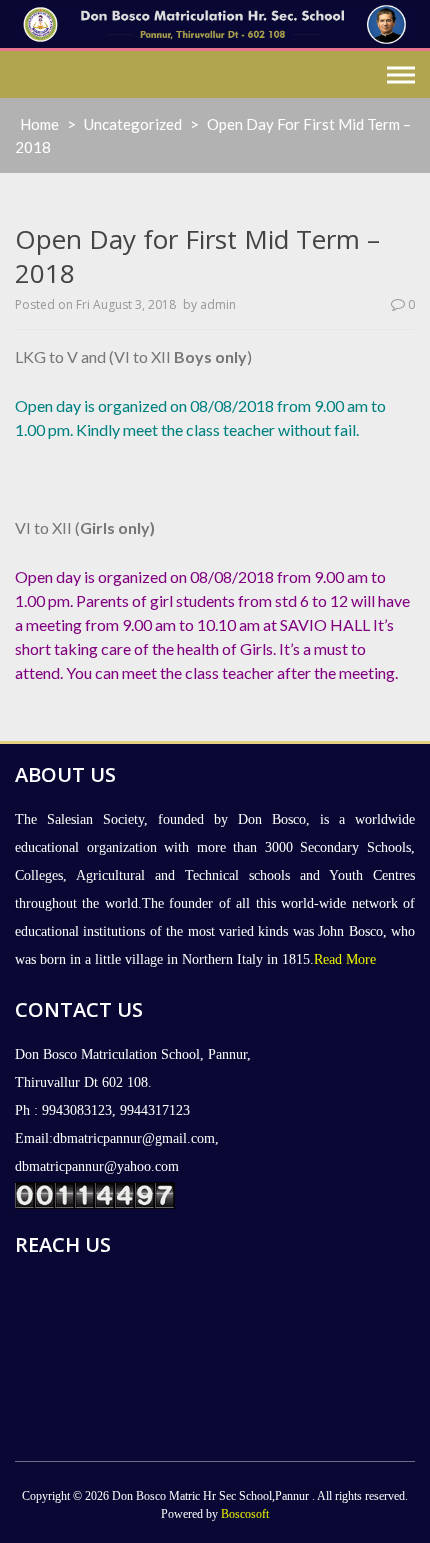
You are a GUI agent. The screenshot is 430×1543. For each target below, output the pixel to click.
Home (39, 124)
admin (218, 304)
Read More (345, 959)
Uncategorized (133, 124)
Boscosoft (245, 1514)
